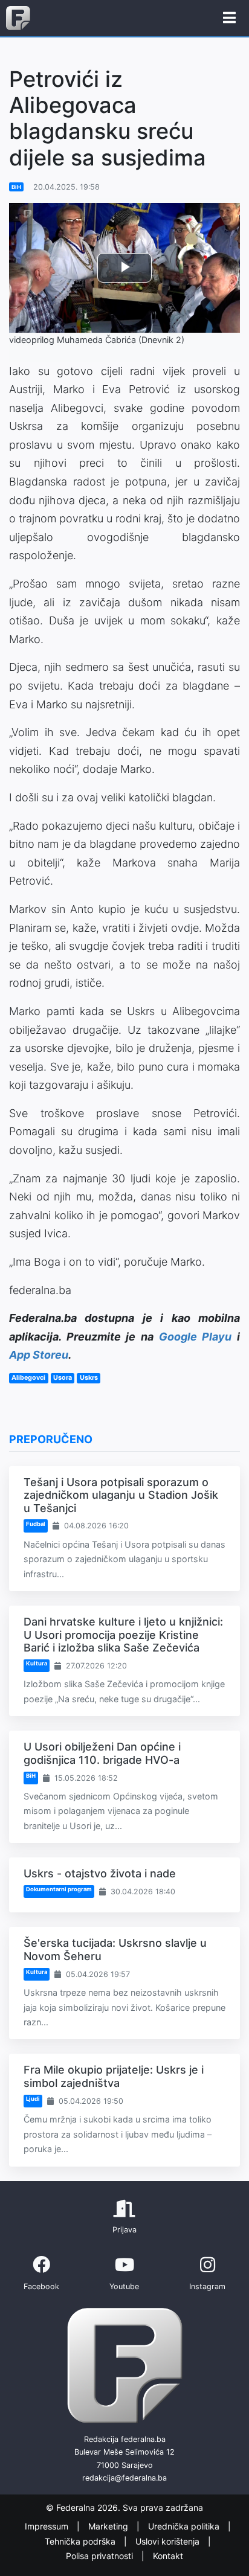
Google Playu (196, 1337)
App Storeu (39, 1355)
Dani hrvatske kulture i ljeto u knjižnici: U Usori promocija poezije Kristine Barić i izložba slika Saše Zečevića (123, 1635)
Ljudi (33, 2099)
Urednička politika (185, 2526)
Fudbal (36, 1524)
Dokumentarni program (59, 1889)
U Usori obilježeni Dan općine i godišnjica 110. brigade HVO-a (102, 1753)
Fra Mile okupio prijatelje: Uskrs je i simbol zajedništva (114, 2076)
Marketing (109, 2526)
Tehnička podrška (81, 2541)
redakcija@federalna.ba (124, 2478)
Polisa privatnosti (101, 2556)
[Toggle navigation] (229, 18)
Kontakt (168, 2556)
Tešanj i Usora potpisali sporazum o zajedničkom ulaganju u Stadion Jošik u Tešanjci (121, 1495)
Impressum (48, 2526)
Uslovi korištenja (169, 2541)
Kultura (37, 1663)
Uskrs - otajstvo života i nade (100, 1873)
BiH (16, 187)
